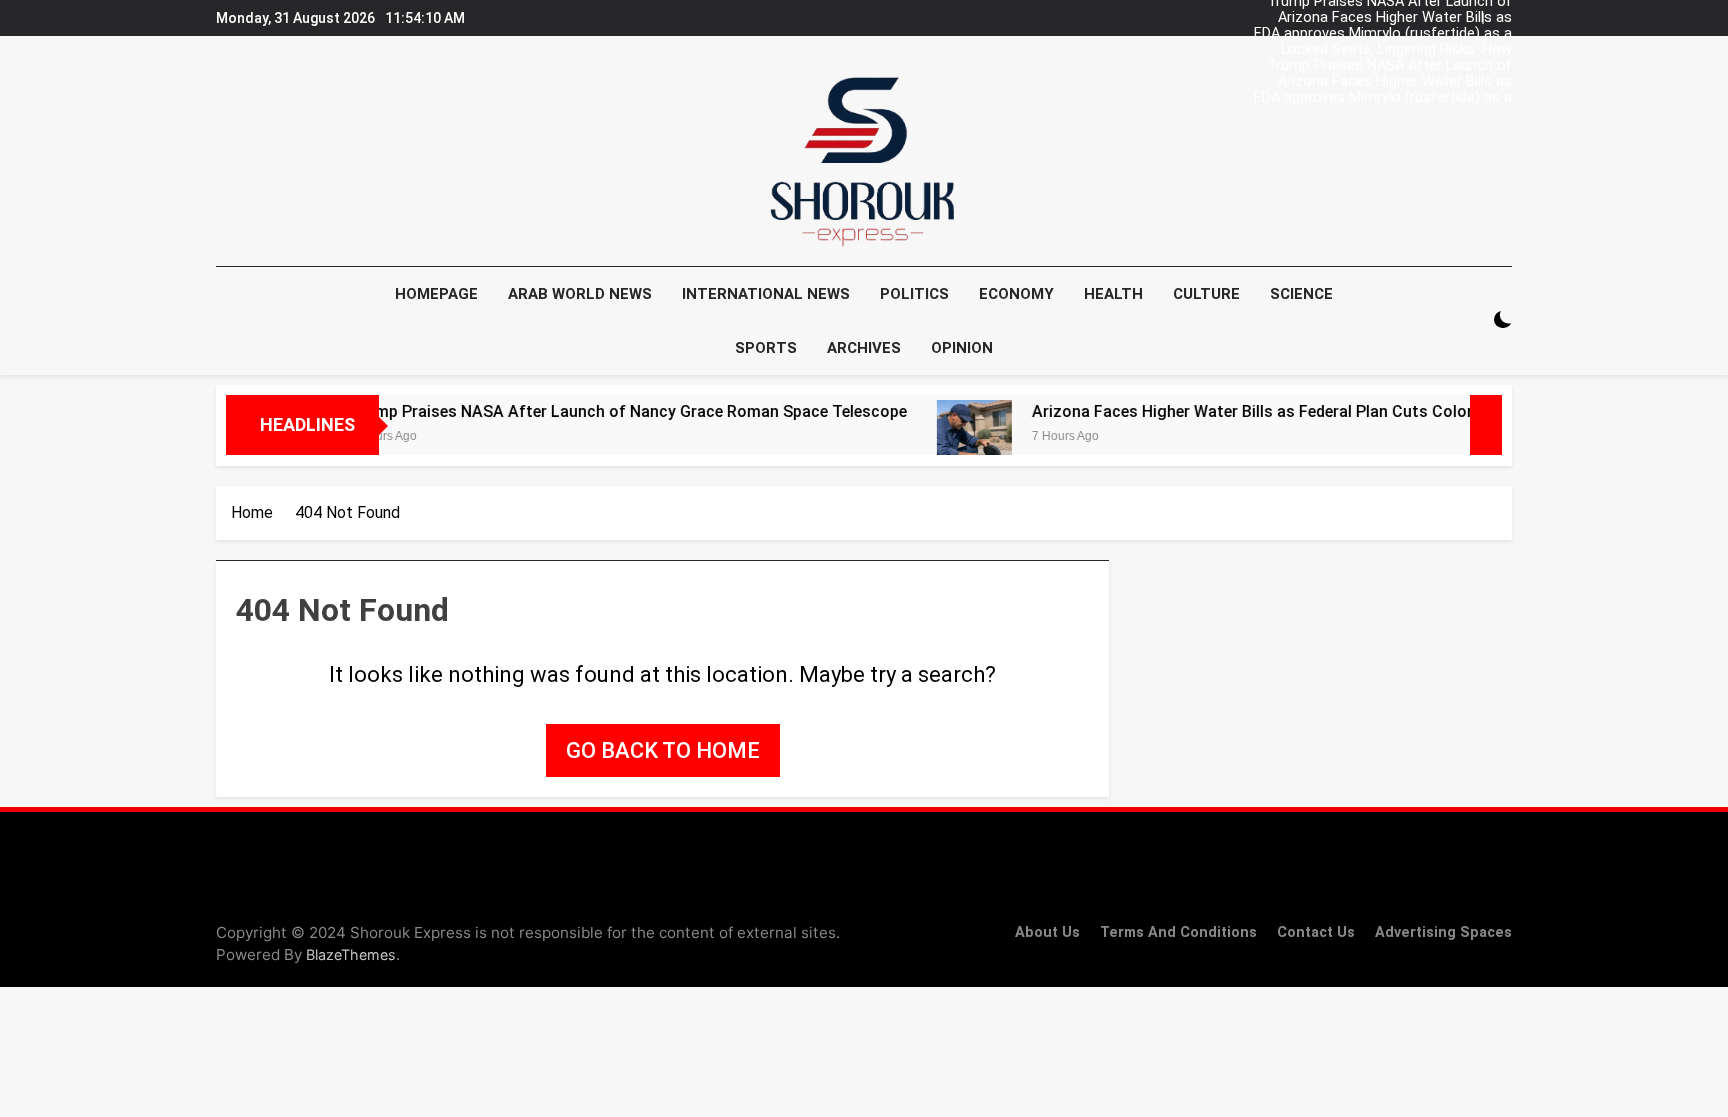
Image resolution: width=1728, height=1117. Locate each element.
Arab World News (580, 294)
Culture (1206, 294)
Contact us (1316, 932)
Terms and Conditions (1178, 932)
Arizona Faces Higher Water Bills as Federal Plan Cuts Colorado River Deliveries (1395, 18)
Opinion (962, 348)
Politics (914, 294)
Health (1113, 294)
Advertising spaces (1443, 932)
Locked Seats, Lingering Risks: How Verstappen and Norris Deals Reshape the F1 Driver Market (1374, 50)
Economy (1016, 294)
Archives (864, 348)
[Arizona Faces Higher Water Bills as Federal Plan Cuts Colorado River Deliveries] (942, 437)
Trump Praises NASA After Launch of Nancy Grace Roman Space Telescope (1385, 66)
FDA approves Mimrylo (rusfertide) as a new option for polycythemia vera (1383, 34)
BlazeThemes (351, 954)
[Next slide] (1502, 13)
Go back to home (663, 750)
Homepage (436, 294)
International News (766, 294)
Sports (766, 348)
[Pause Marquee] (1486, 425)
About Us (1047, 932)
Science (1301, 294)
